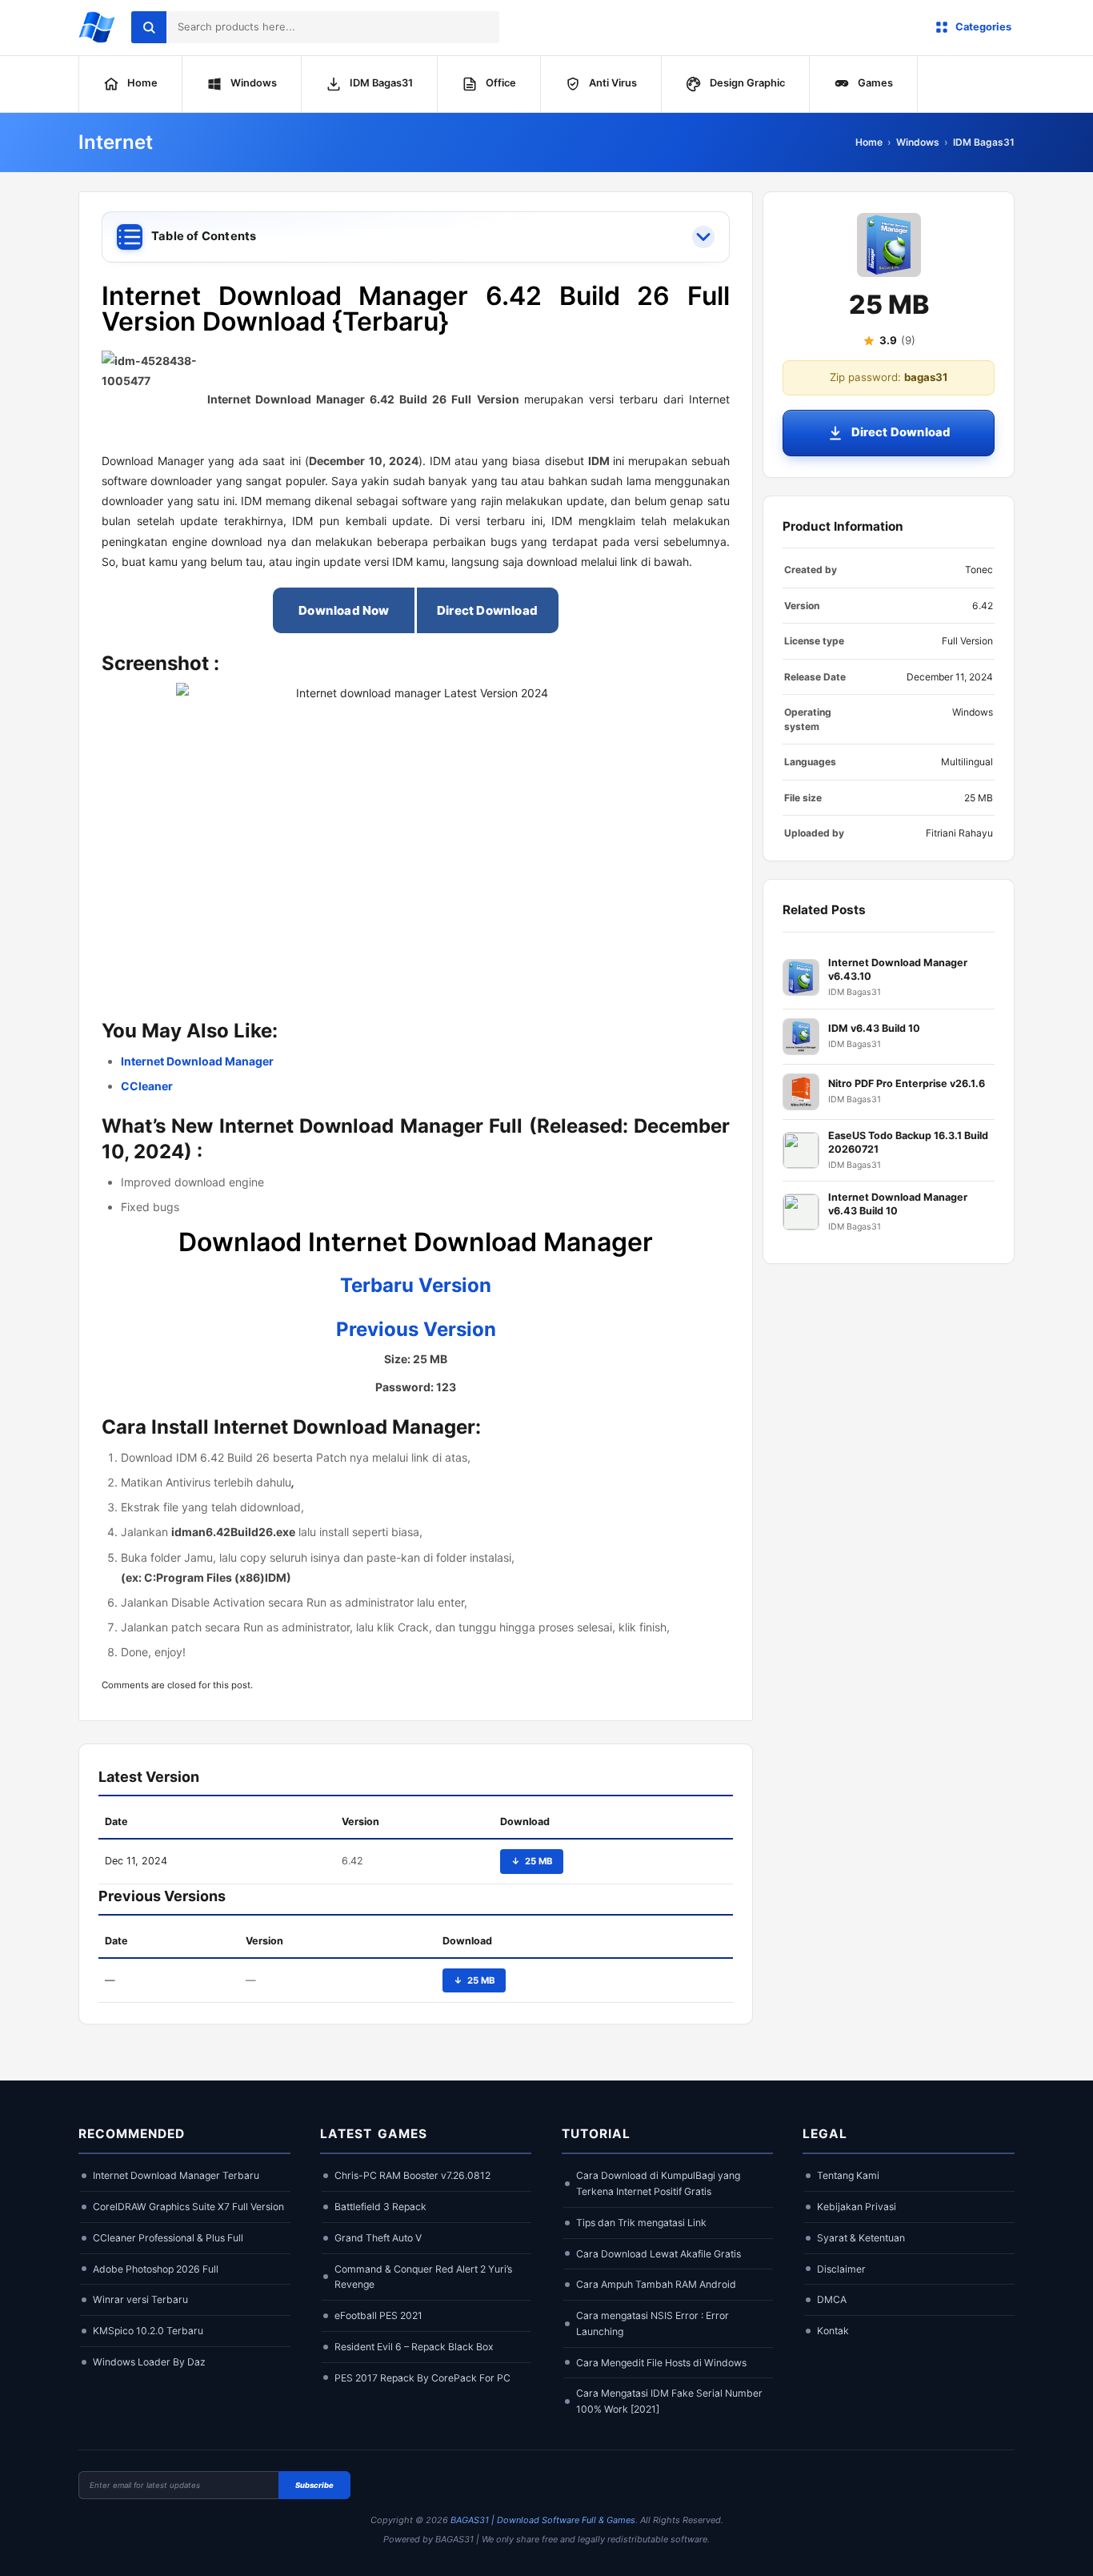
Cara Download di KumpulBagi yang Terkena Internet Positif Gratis (658, 2183)
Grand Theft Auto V (378, 2238)
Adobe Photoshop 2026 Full (156, 2269)
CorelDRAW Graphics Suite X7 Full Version (188, 2207)
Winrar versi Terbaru (140, 2299)
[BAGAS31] (97, 27)
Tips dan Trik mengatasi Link (641, 2223)
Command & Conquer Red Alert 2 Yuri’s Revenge (423, 2277)
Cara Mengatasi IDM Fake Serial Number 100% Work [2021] (669, 2401)
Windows (918, 142)
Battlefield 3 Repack (380, 2207)
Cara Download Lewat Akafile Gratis (659, 2254)
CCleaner (147, 1086)
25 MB (532, 1861)
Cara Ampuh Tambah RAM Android (656, 2284)
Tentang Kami (848, 2175)
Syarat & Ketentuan (861, 2238)
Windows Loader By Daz (149, 2362)
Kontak (833, 2331)
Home (869, 142)
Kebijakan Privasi (857, 2207)
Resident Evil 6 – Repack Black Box (414, 2347)
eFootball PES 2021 (378, 2315)
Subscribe (314, 2485)
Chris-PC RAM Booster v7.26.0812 (412, 2175)
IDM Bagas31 (984, 142)
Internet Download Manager (197, 1061)
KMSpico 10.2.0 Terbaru (148, 2331)
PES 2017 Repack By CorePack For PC (422, 2378)
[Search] (149, 27)
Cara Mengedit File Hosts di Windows (661, 2363)
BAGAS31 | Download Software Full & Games (543, 2520)
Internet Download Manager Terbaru (176, 2175)
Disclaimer (841, 2269)
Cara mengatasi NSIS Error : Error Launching (653, 2323)
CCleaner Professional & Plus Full (168, 2238)
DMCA (832, 2299)
